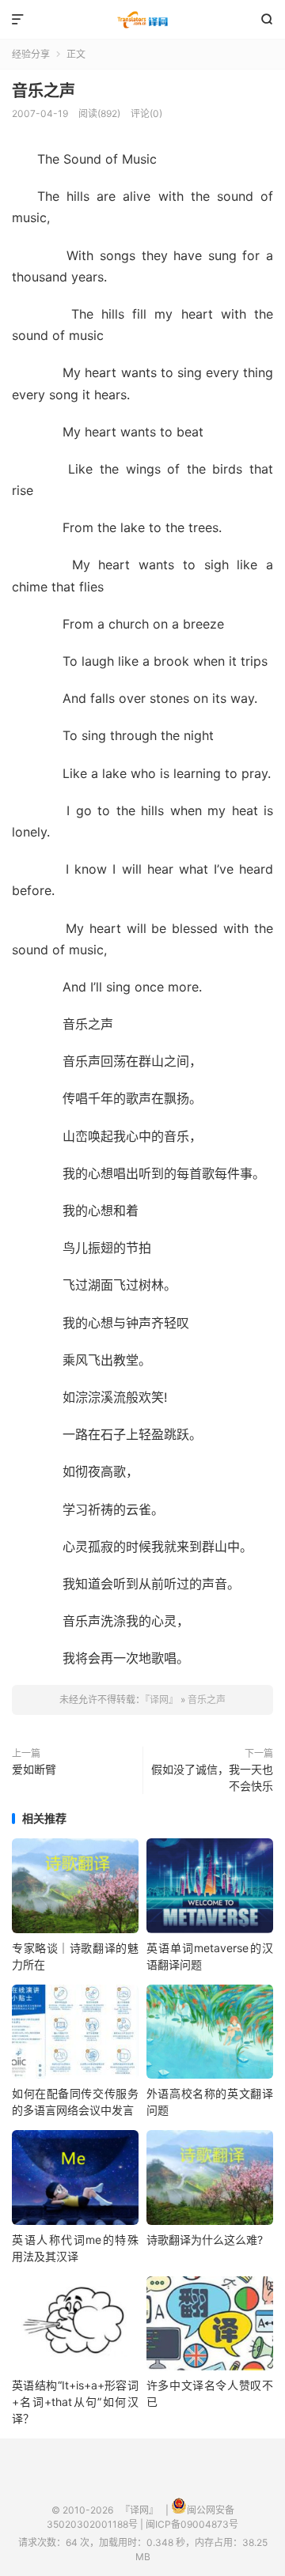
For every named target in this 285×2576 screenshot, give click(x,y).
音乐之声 (44, 91)
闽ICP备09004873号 (192, 2524)
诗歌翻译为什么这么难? (205, 2240)
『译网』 (142, 20)
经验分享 (31, 54)
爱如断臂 (34, 1769)
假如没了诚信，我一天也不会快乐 (212, 1777)
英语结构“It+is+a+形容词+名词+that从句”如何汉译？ (75, 2402)
